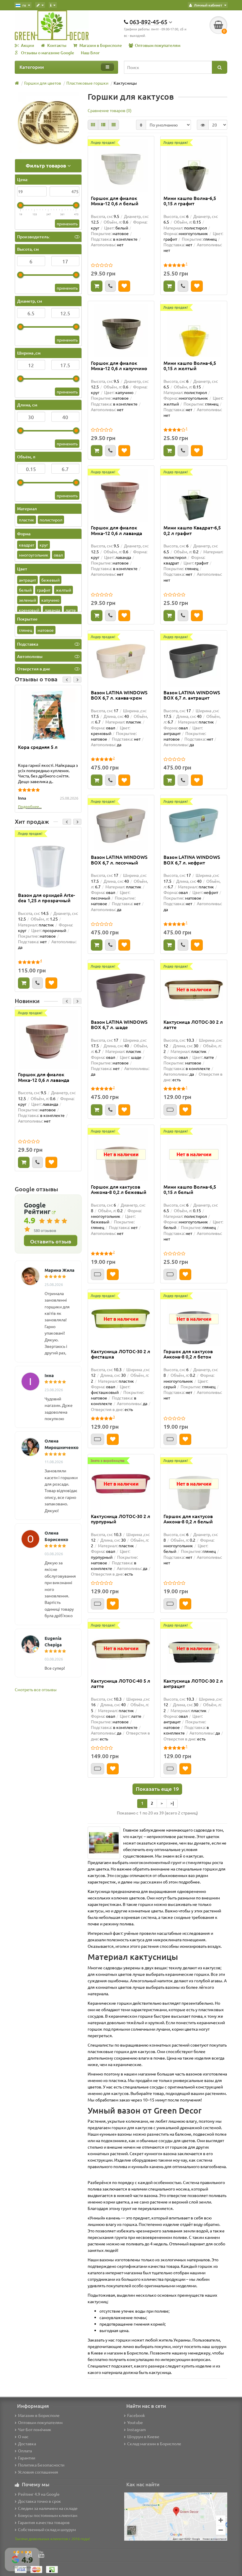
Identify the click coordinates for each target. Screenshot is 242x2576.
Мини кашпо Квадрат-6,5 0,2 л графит (192, 530)
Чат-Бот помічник (35, 2429)
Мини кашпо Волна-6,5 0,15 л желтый (190, 366)
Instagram (136, 2429)
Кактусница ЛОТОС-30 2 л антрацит (193, 1684)
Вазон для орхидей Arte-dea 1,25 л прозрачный (46, 898)
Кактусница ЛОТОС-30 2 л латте (193, 1025)
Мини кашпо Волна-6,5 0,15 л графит (190, 201)
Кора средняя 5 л (38, 747)
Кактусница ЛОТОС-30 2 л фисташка (121, 1354)
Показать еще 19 (157, 1789)
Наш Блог (90, 53)
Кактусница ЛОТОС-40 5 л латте (121, 1684)
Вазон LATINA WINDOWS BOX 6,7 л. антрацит (192, 695)
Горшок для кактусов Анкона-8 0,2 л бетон (188, 1354)
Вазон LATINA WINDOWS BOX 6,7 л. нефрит (192, 860)
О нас (23, 2436)
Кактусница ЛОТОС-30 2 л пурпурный (121, 1519)
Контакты (57, 45)
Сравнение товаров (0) (110, 110)
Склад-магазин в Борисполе (154, 2444)
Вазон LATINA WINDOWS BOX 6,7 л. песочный (119, 860)
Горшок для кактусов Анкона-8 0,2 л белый (188, 1519)
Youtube (135, 2422)
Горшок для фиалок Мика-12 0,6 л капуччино (119, 366)
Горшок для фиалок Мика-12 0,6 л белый (115, 201)
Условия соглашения (38, 2472)
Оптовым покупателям (158, 45)
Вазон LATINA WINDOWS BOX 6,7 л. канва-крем (119, 695)
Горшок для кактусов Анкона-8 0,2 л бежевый (119, 1189)
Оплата (25, 2451)
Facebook (136, 2415)
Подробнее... (30, 807)
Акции (28, 45)
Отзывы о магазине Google (48, 53)
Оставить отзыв (51, 1241)
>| (172, 1803)
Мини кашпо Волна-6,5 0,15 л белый (190, 1189)
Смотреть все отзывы (36, 1689)
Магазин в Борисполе (101, 45)
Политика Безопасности (41, 2465)
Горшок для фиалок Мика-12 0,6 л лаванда (44, 1077)
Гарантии (27, 2458)
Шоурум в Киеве (143, 2436)
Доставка (27, 2444)
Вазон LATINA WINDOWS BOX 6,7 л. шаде (119, 1025)
